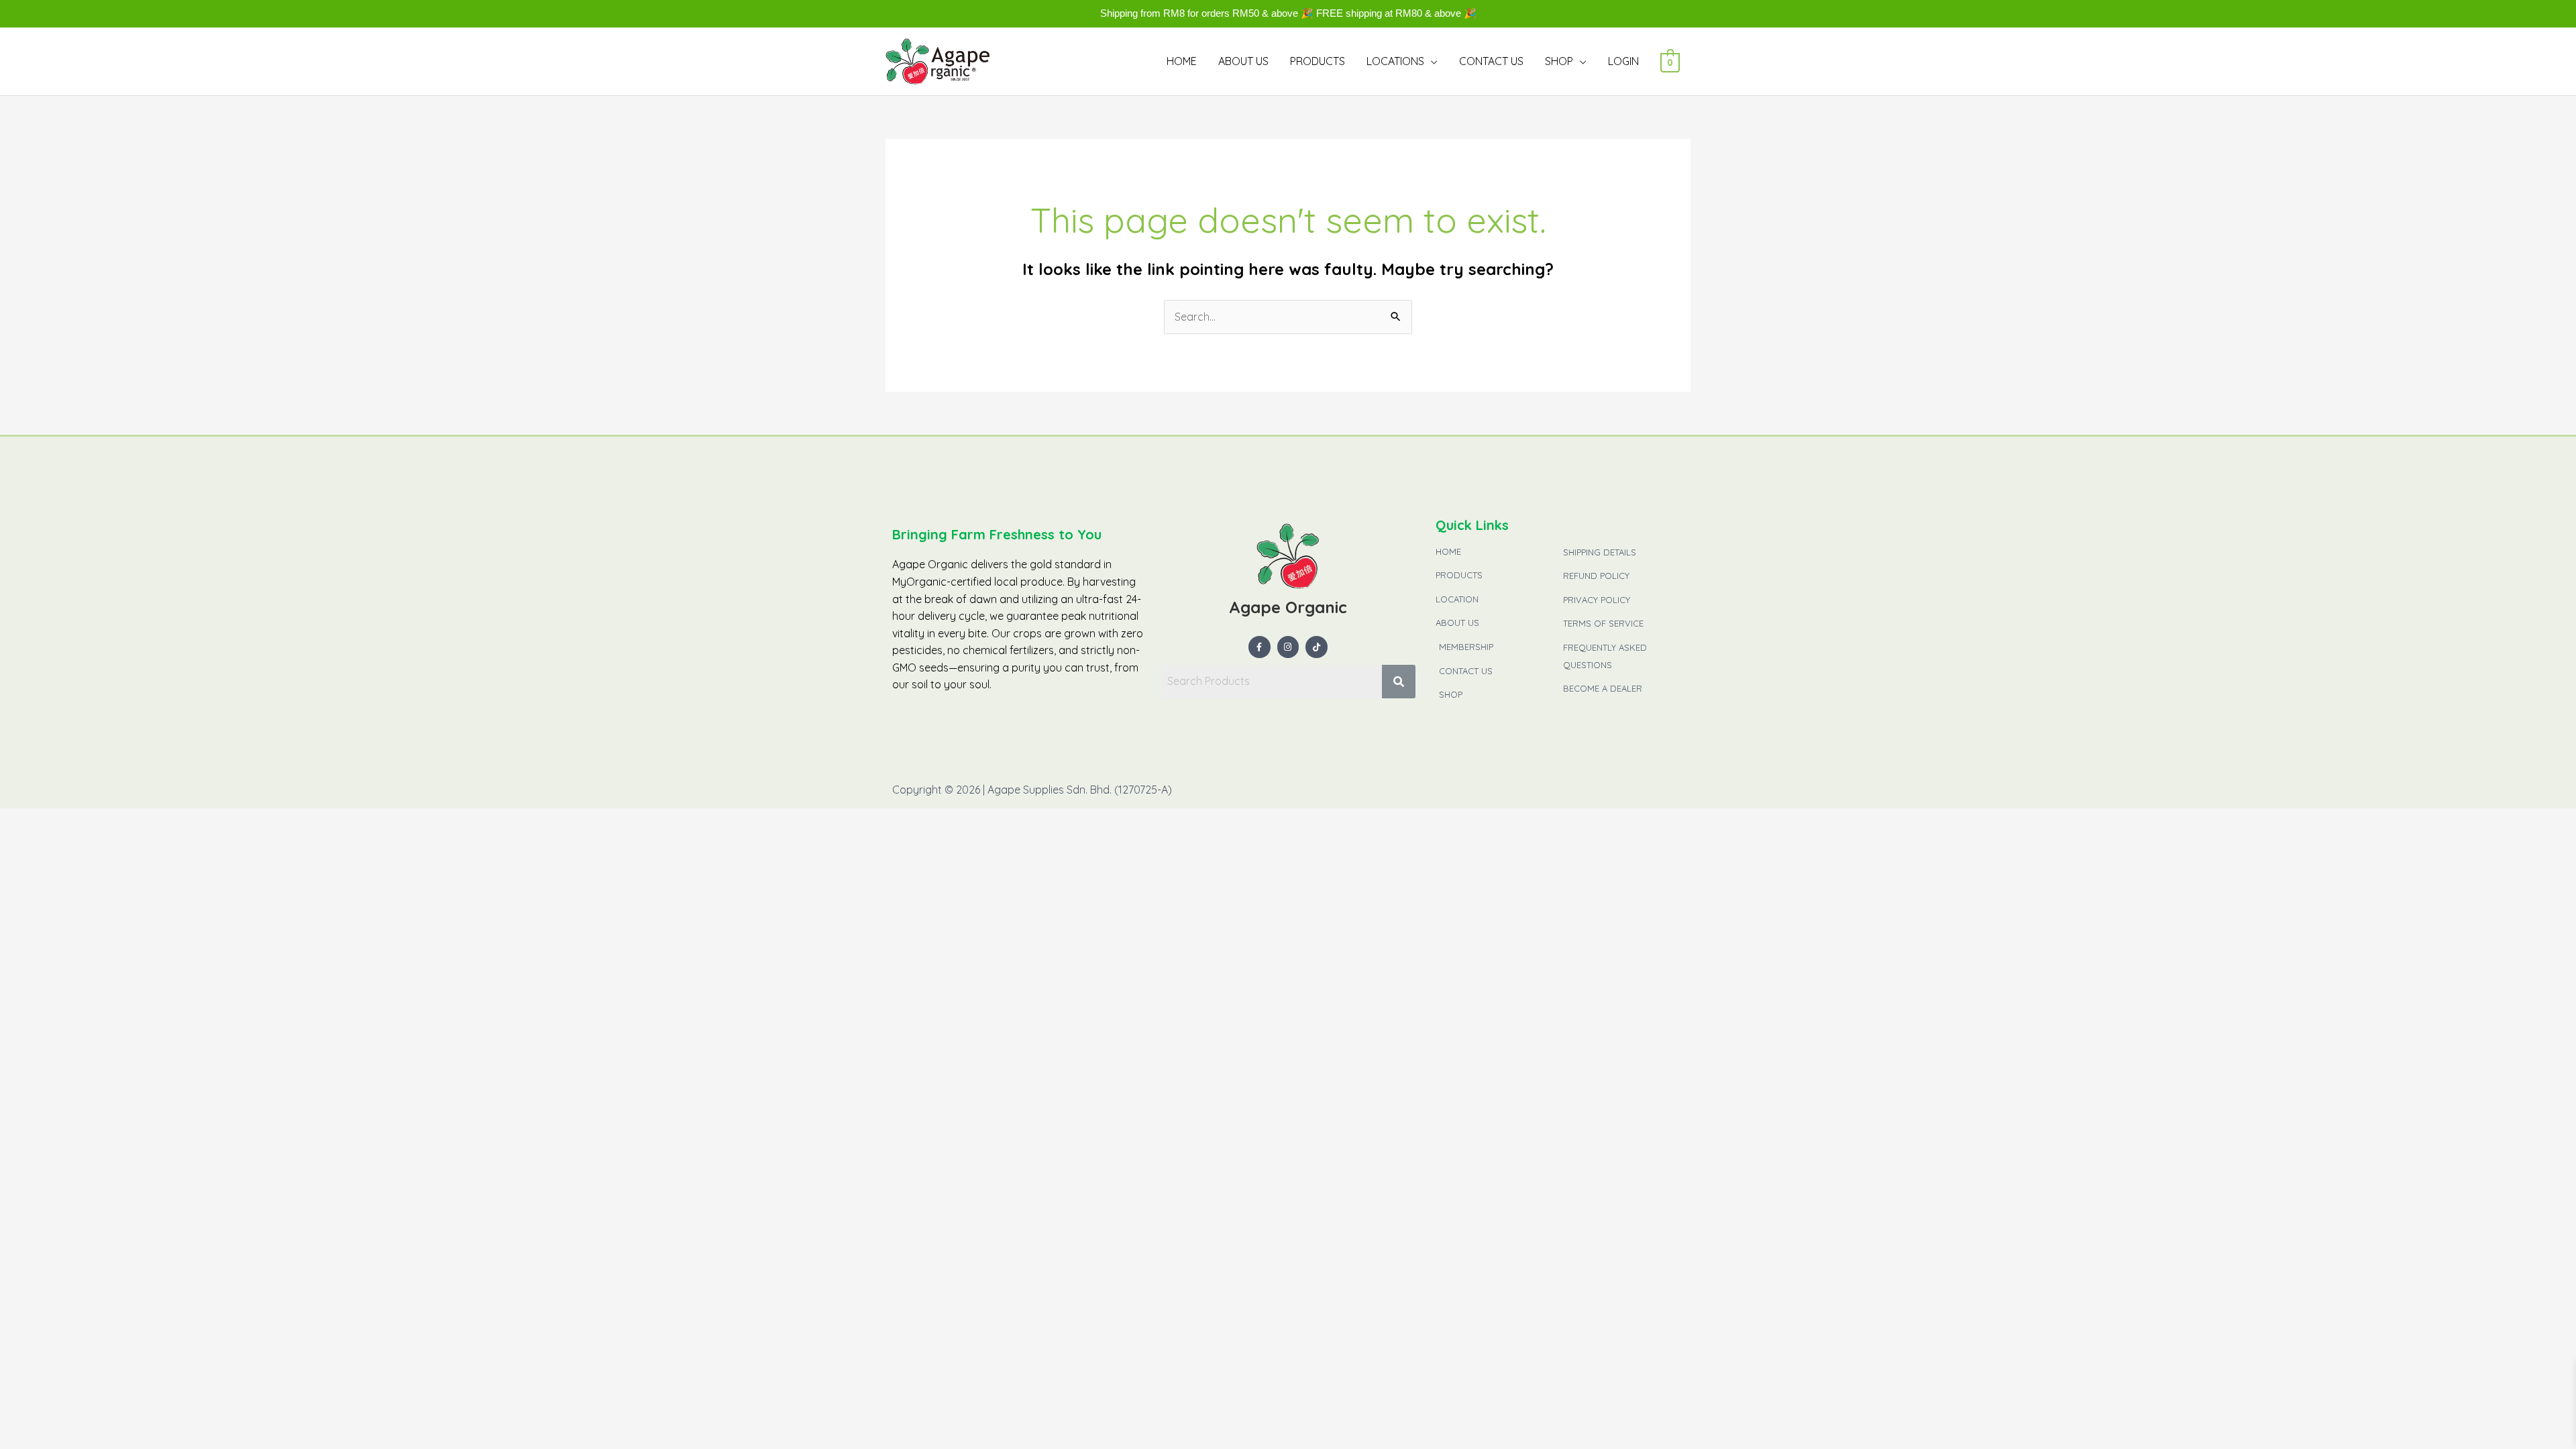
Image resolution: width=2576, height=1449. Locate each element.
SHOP (1559, 61)
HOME (1182, 61)
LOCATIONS (1395, 61)
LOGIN (1623, 61)
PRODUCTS (1318, 61)
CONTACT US (1491, 61)
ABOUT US (1243, 61)
